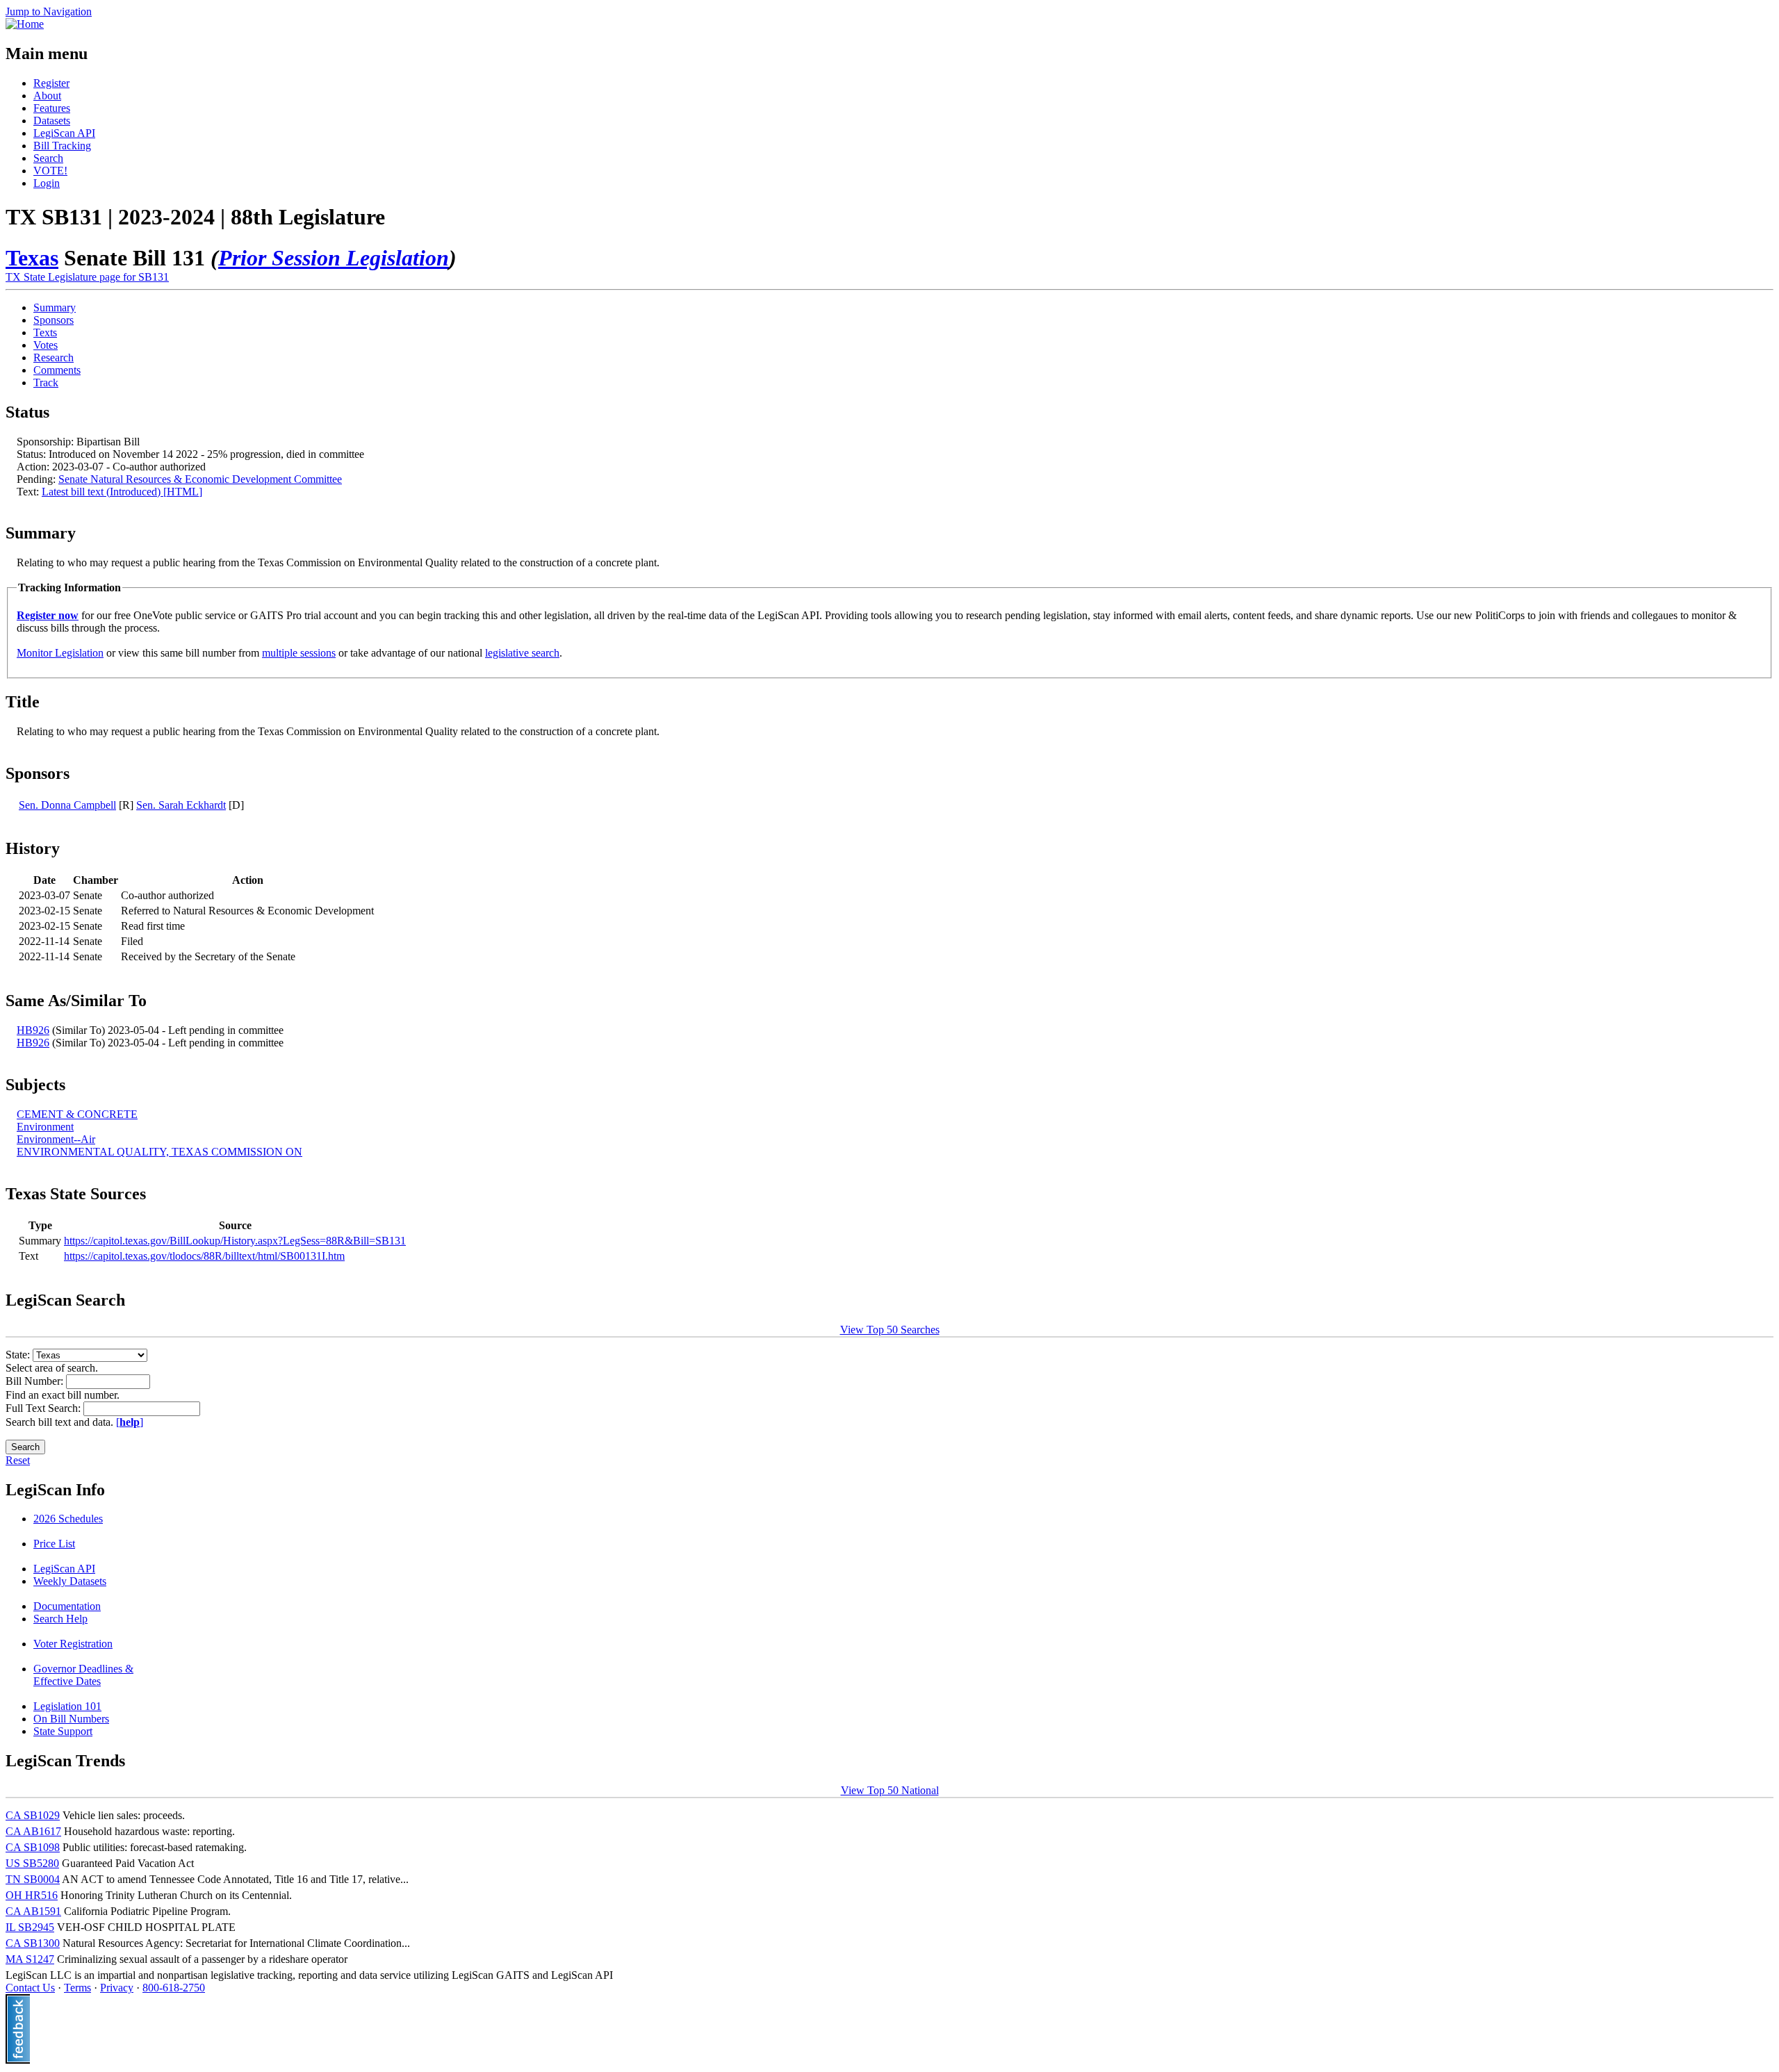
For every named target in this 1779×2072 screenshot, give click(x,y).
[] (130, 1422)
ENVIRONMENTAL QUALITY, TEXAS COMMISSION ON (159, 1152)
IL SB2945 (30, 1927)
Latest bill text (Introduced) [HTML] (122, 492)
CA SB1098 (33, 1847)
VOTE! (50, 171)
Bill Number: (36, 1381)
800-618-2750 (174, 1988)
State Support (63, 1731)
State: (19, 1355)
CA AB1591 (33, 1911)
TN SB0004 (33, 1879)
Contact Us (30, 1988)
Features (52, 108)
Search (48, 158)
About (47, 96)
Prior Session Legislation (334, 258)
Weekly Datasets (70, 1581)
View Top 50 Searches (890, 1330)
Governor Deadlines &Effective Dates (83, 1675)
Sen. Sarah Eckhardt (181, 805)
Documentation (67, 1606)
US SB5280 (32, 1863)
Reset (18, 1460)
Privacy (117, 1988)
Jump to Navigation (49, 11)
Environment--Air (56, 1139)
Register (51, 83)
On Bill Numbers (71, 1719)
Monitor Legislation (60, 653)
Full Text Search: (44, 1408)
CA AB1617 (33, 1831)
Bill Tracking (62, 146)
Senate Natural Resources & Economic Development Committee (200, 479)
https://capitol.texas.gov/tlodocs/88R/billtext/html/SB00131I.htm (204, 1256)
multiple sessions (299, 653)
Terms (77, 1988)
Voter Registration (73, 1644)
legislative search (522, 653)
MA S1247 (30, 1959)
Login (47, 183)
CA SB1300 (33, 1943)
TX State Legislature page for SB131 (87, 277)
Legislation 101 (67, 1706)
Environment (45, 1127)
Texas (32, 258)
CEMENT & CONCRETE (77, 1114)
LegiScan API (64, 133)
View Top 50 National (890, 1790)
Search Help (60, 1619)
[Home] (25, 24)
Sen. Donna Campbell (67, 805)
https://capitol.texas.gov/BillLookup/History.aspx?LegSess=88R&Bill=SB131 (235, 1241)
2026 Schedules (68, 1519)
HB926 (33, 1030)
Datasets (52, 121)
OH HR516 (32, 1895)
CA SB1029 (33, 1815)
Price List (54, 1544)
